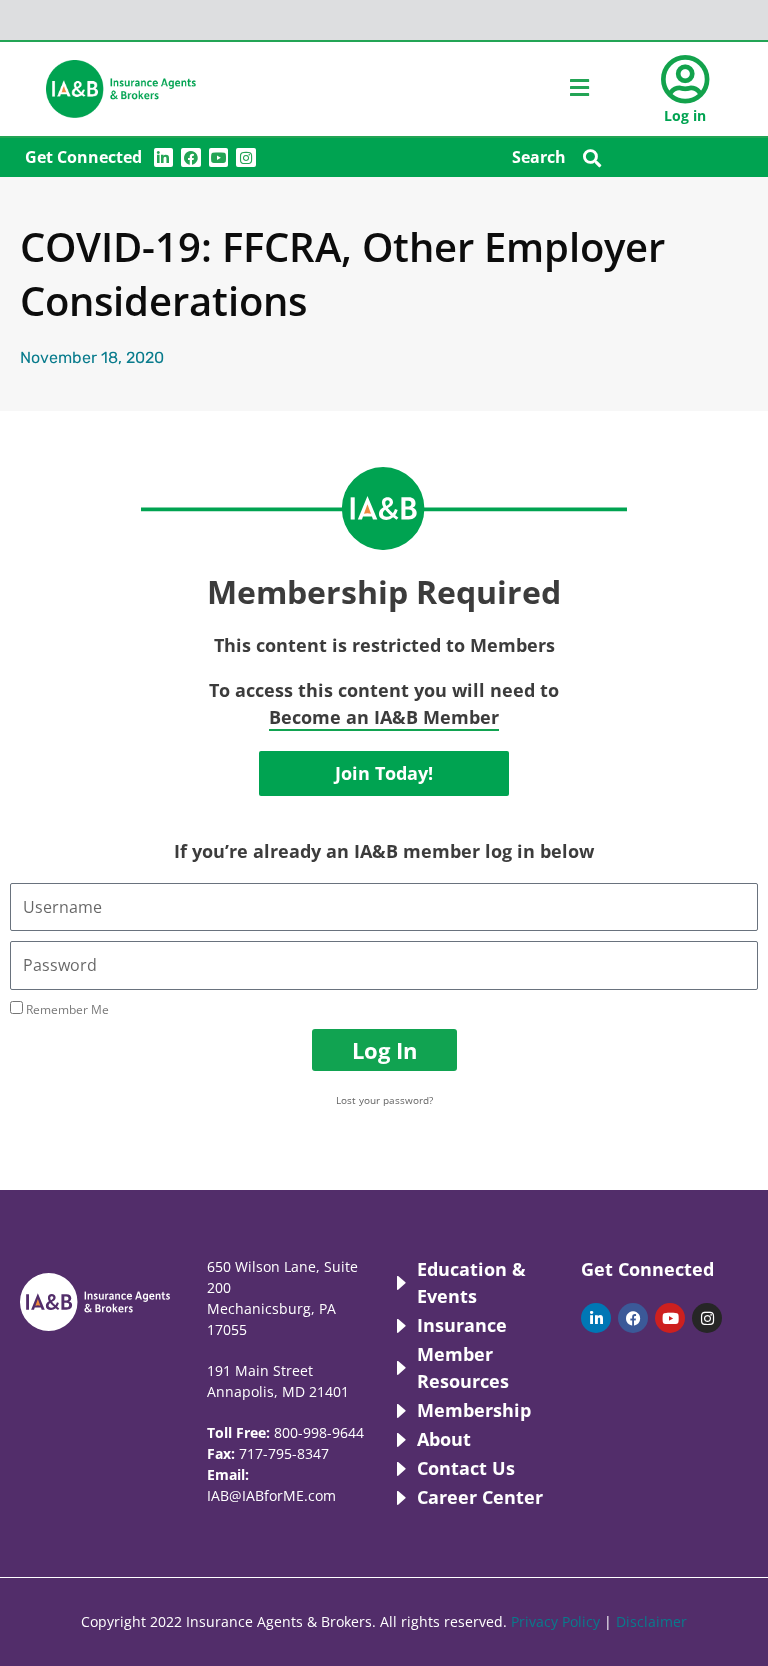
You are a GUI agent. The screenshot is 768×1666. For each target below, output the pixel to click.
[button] (592, 157)
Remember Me (66, 1009)
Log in (685, 115)
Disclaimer (651, 1621)
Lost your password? (384, 1100)
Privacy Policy (555, 1621)
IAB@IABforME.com (271, 1495)
